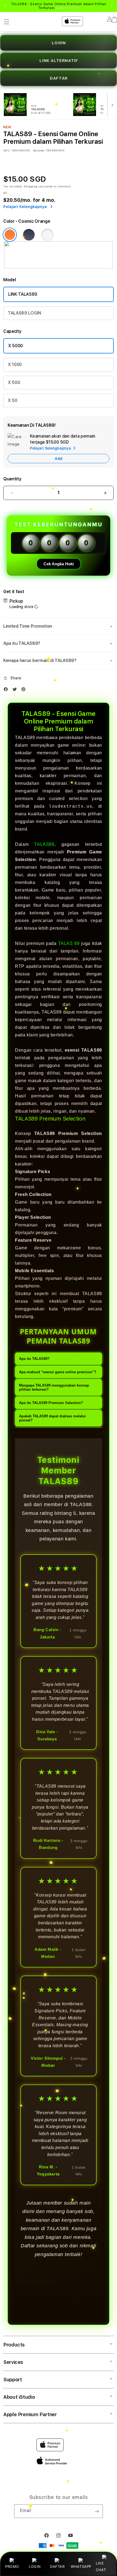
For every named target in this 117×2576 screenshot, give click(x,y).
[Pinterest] (25, 690)
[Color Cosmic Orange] (10, 235)
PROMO (12, 2566)
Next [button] (112, 6)
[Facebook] (7, 690)
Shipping (30, 186)
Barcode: (39, 150)
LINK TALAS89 (23, 294)
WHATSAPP (81, 2566)
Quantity (12, 479)
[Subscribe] (97, 2511)
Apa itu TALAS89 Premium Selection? (51, 1403)
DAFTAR (57, 2566)
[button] (59, 626)
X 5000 (16, 346)
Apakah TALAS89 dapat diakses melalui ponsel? (52, 1418)
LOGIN (35, 2566)
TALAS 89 (70, 943)
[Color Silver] (47, 235)
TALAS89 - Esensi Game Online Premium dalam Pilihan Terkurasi (59, 6)
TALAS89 (44, 844)
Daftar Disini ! (67, 8)
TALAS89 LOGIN (24, 313)
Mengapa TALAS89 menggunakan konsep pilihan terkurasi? (54, 1387)
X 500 (14, 382)
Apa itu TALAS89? (34, 1359)
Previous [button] (5, 6)
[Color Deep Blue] (29, 235)
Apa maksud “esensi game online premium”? (58, 1372)
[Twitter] (16, 690)
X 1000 (15, 364)
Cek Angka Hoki (59, 564)
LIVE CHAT (101, 2566)
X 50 (13, 400)
